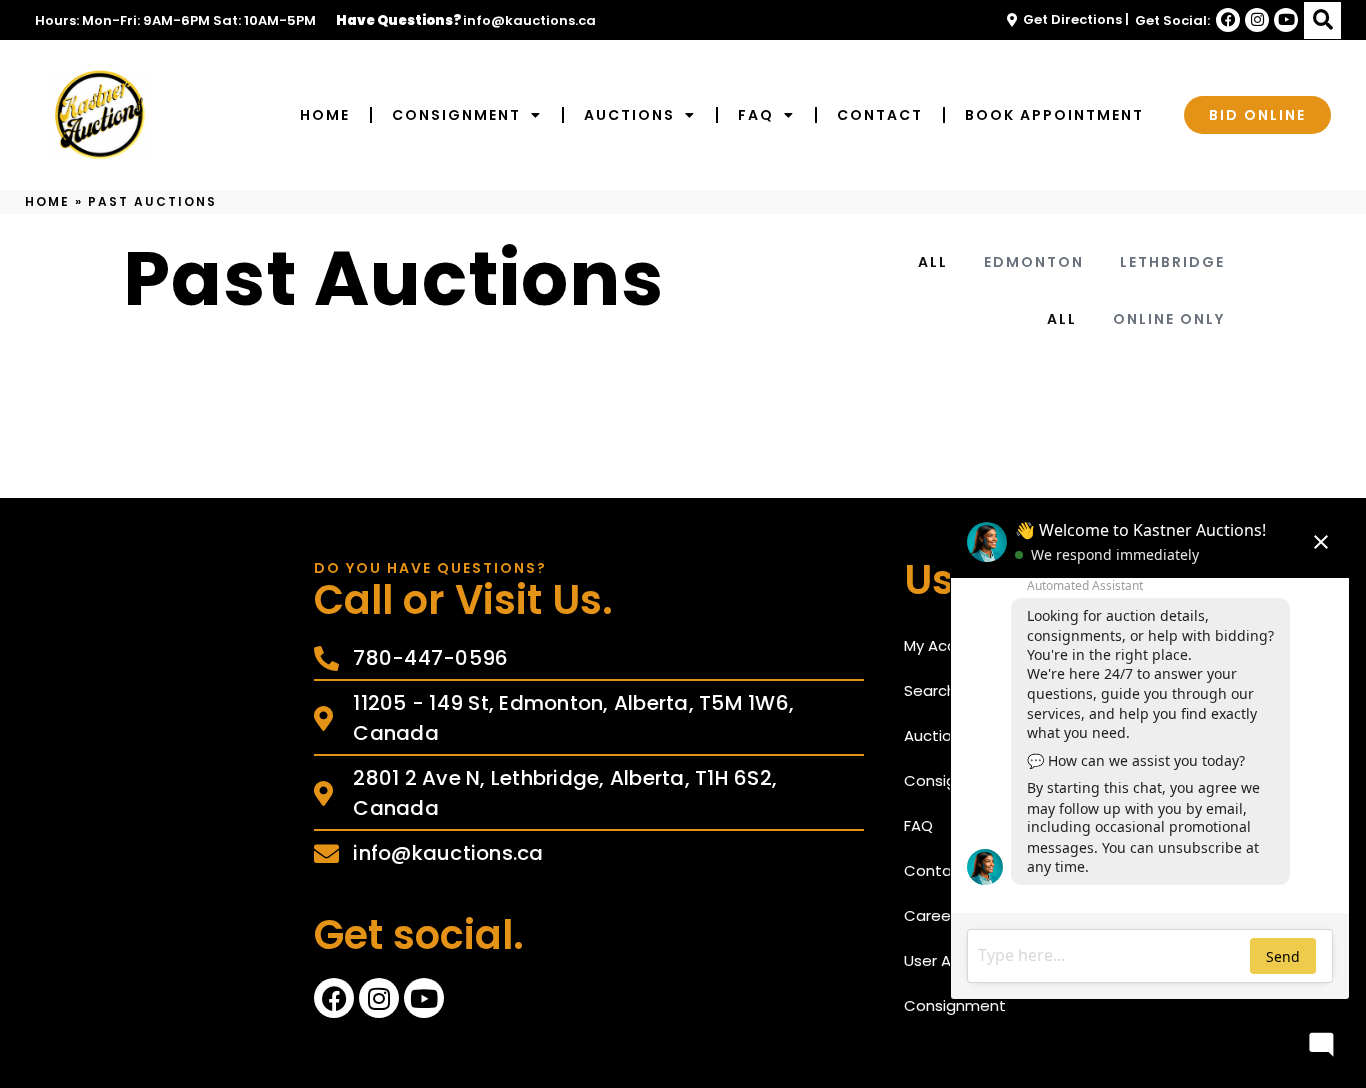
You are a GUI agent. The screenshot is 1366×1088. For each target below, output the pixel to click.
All (933, 262)
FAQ (756, 115)
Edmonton (1034, 262)
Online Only (1169, 319)
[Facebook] (1228, 20)
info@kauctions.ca (529, 20)
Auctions (629, 115)
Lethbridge (1172, 262)
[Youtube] (1286, 20)
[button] (1322, 20)
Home (325, 115)
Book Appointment (1054, 115)
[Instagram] (1257, 20)
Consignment (456, 115)
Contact (880, 115)
